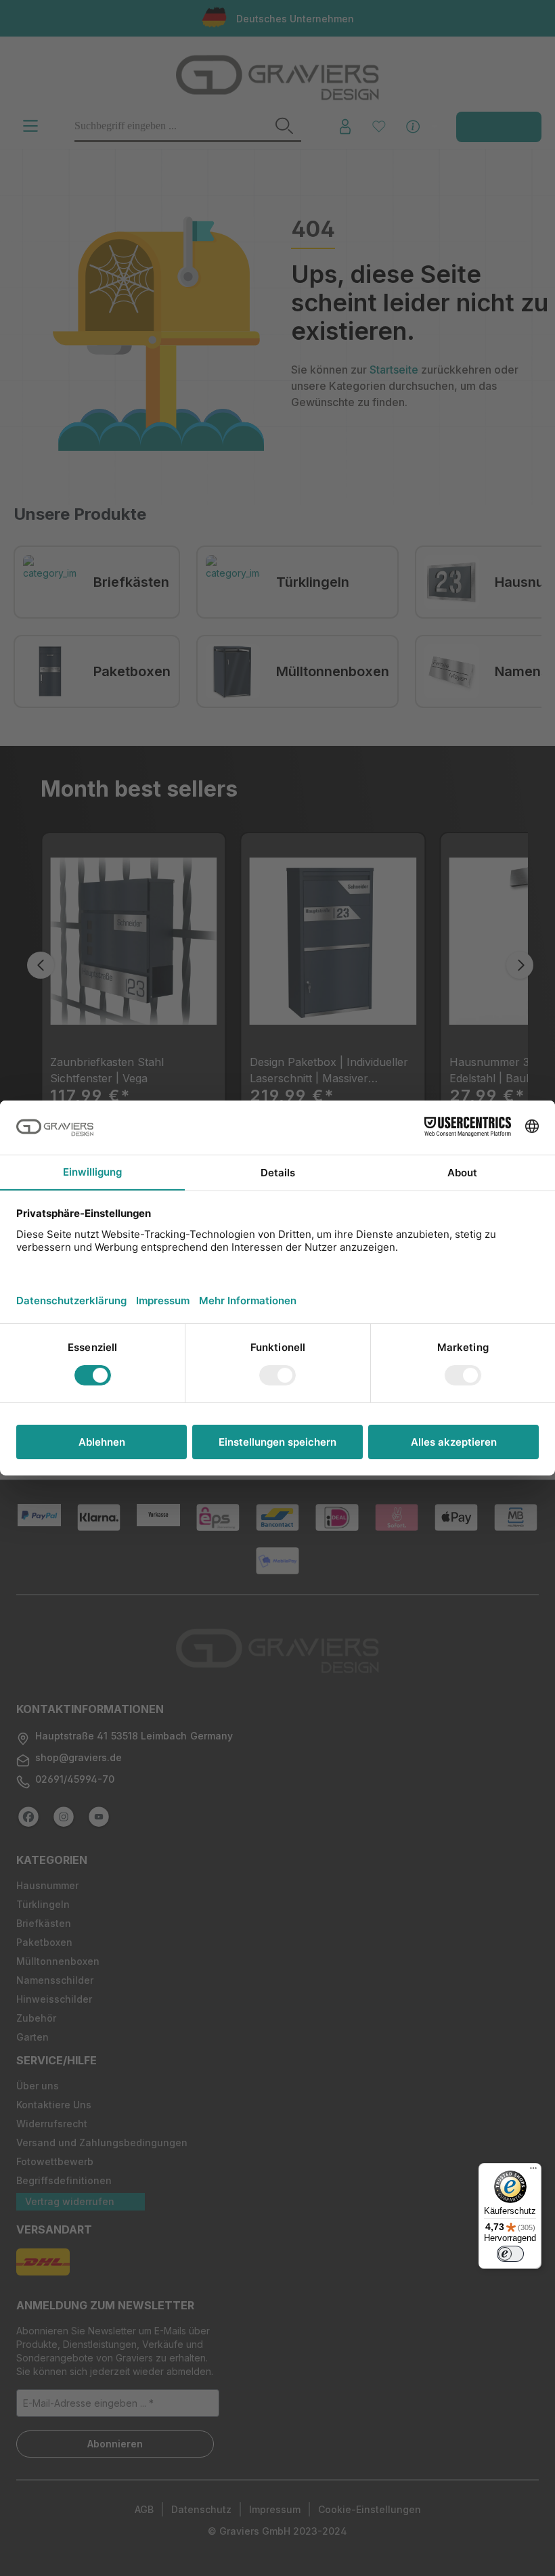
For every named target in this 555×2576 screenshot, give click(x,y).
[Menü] (533, 2171)
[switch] (510, 2254)
